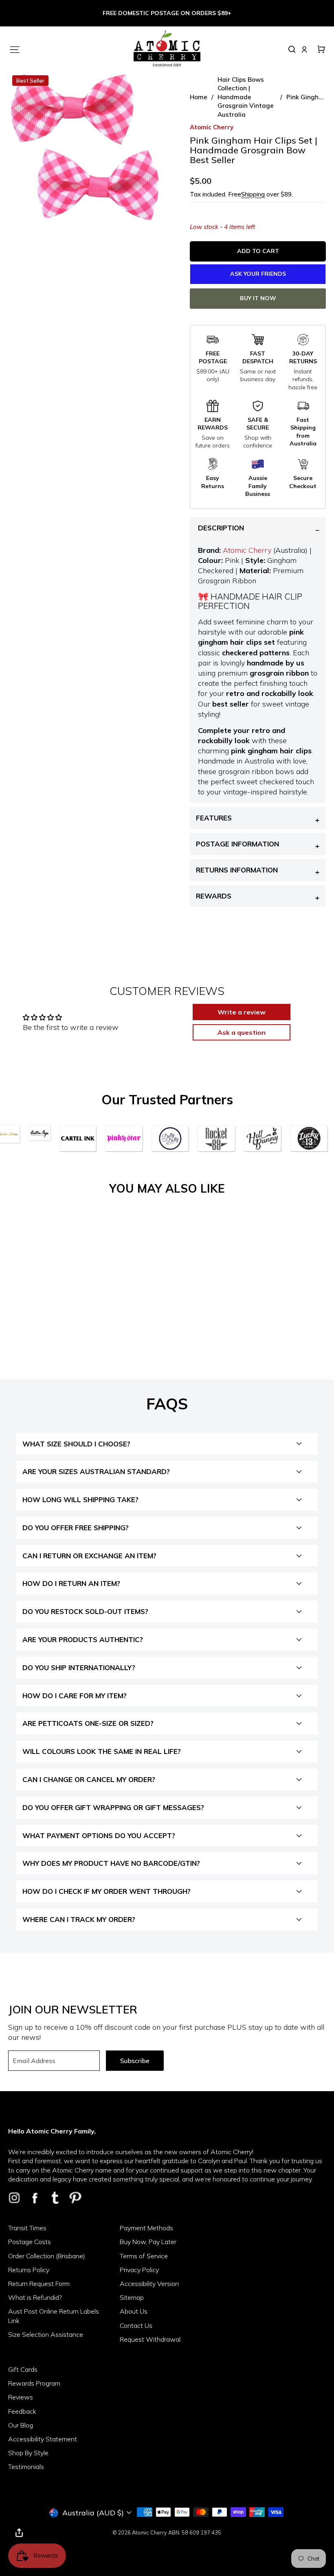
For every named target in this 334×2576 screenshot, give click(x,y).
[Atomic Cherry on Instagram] (14, 2198)
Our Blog (21, 2425)
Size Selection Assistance (46, 2334)
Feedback (22, 2411)
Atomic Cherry (247, 550)
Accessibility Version (149, 2284)
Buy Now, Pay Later (148, 2242)
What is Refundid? (35, 2297)
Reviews (21, 2397)
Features (214, 818)
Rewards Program (34, 2383)
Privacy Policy (139, 2270)
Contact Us (136, 2325)
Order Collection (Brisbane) (47, 2256)
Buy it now (258, 298)
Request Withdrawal (150, 2339)
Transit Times (27, 2228)
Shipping (253, 194)
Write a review (242, 1012)
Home (199, 97)
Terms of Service (144, 2256)
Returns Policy (29, 2270)
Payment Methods (146, 2228)
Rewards (214, 896)
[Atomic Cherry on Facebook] (35, 2198)
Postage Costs (30, 2242)
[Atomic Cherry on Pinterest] (75, 2198)
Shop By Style (28, 2453)
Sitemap (132, 2297)
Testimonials (26, 2467)
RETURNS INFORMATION (237, 870)
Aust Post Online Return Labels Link (54, 2316)
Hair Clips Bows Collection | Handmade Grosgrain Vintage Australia (246, 97)
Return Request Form (39, 2284)
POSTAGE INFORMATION (237, 844)
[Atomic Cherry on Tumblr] (55, 2198)
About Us (134, 2311)
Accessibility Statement (43, 2439)
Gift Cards (23, 2369)
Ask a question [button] (242, 1032)
